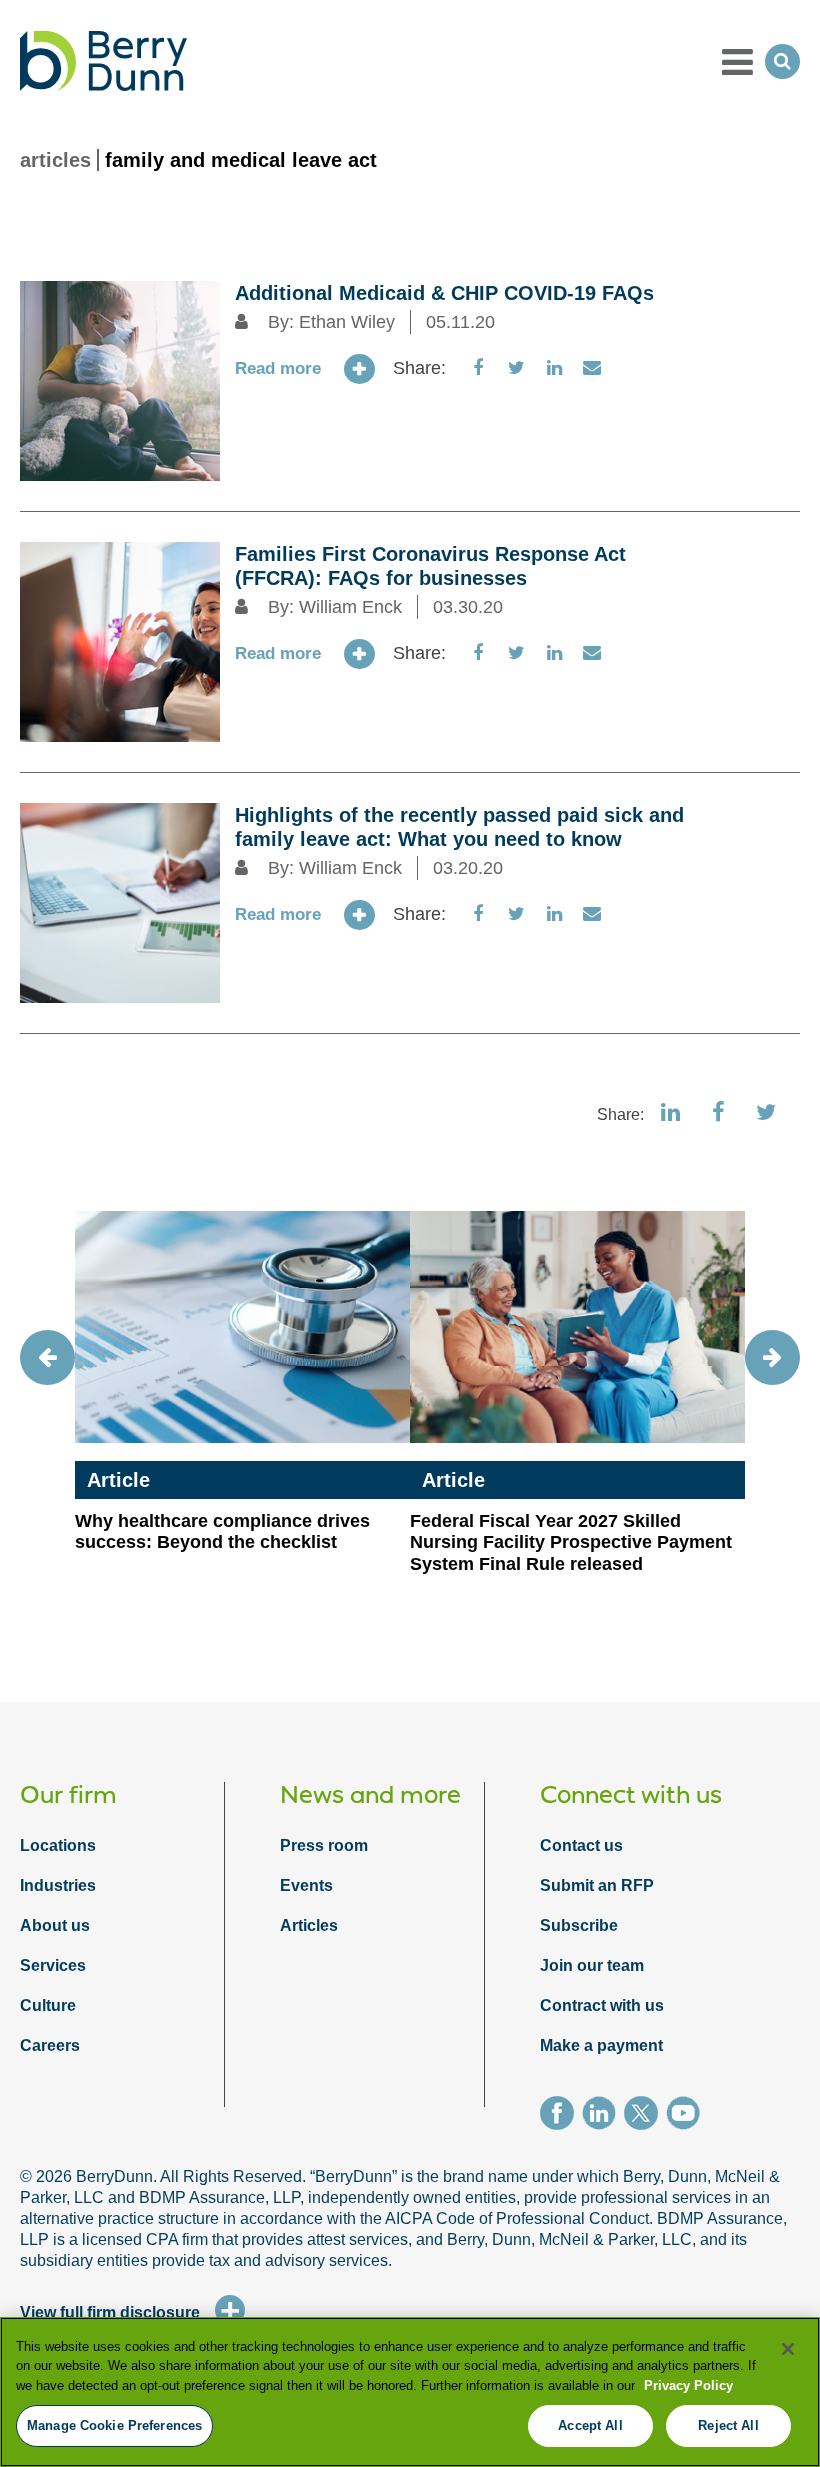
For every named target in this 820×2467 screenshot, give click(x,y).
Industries (58, 1885)
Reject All (728, 2425)
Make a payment (601, 2045)
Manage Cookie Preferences (114, 2425)
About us (55, 1925)
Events (306, 1885)
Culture (48, 2005)
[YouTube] (687, 2116)
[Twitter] (645, 2116)
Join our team (592, 1965)
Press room (324, 1845)
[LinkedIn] (603, 2116)
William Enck (350, 607)
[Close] (788, 2349)
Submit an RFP (597, 1885)
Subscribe (579, 1925)
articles (55, 160)
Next (772, 1357)
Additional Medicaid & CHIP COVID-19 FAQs (444, 293)
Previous (47, 1357)
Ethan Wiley (347, 322)
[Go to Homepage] (103, 61)
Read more (278, 368)
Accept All (590, 2425)
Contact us (581, 1845)
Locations (58, 1845)
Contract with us (602, 2005)
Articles (309, 1925)
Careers (50, 2045)
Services (53, 1965)
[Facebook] (561, 2116)
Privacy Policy (688, 2385)
